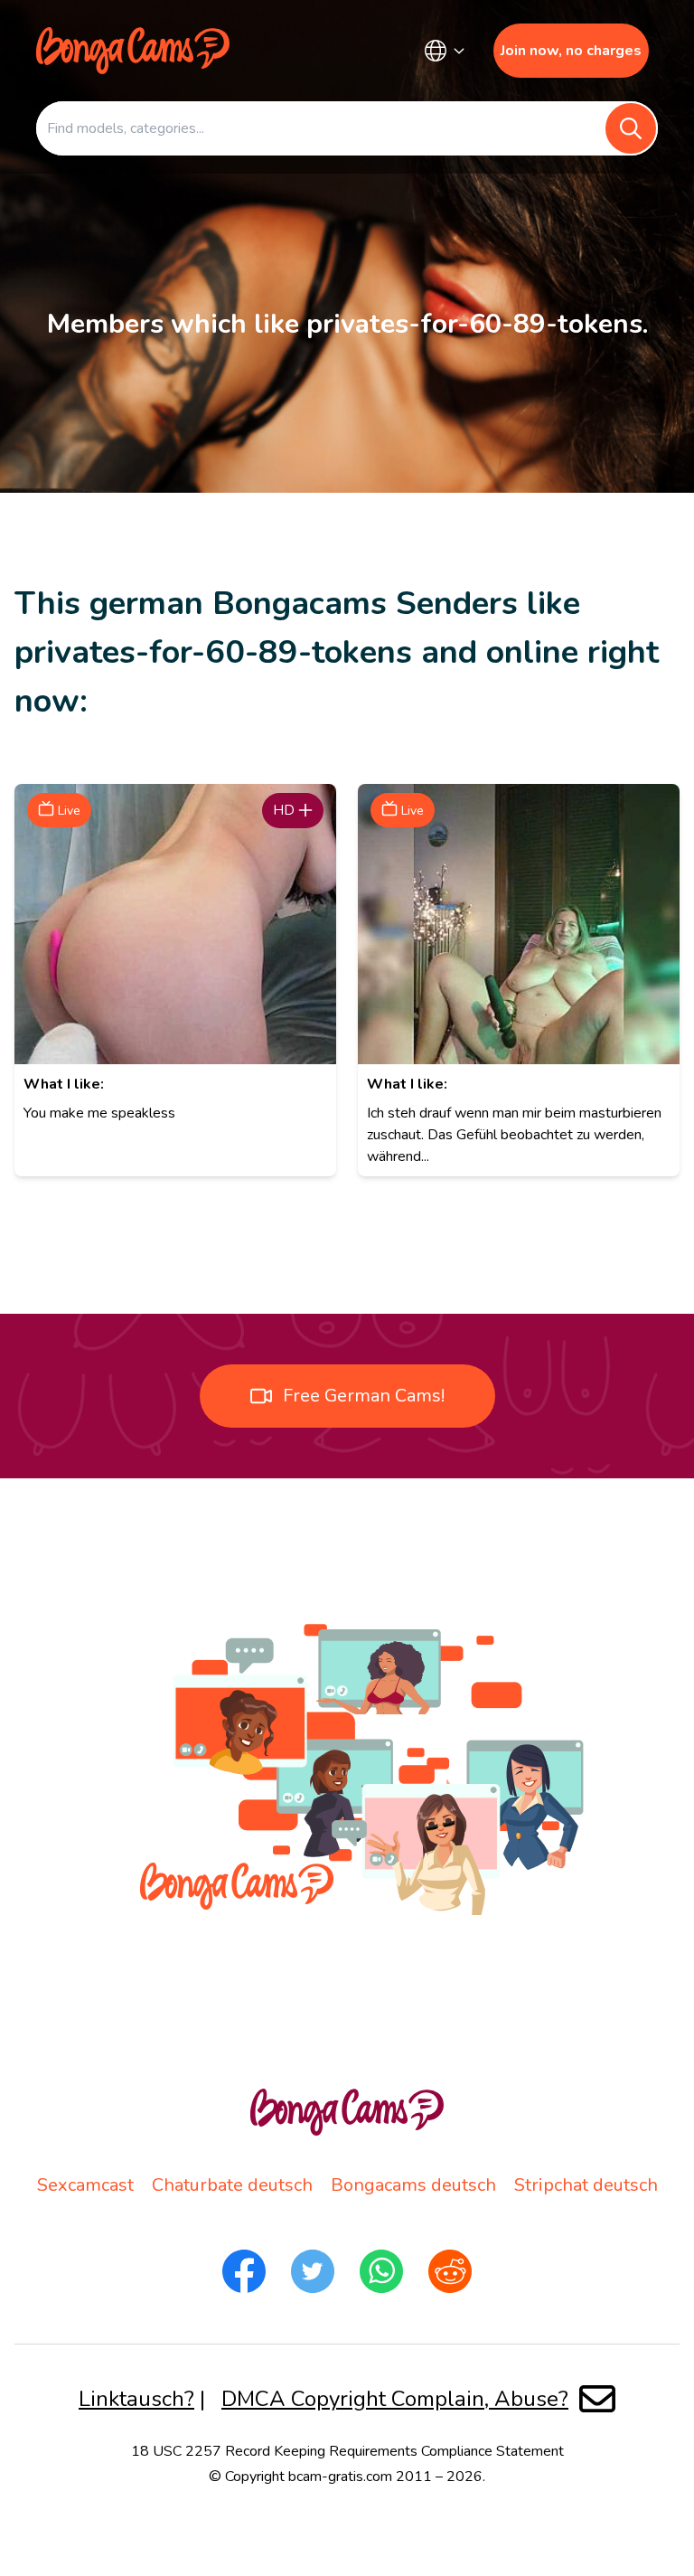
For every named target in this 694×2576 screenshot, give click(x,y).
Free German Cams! (364, 1396)
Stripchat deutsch (586, 2185)
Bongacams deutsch (413, 2185)
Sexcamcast (85, 2185)
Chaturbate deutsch (232, 2185)
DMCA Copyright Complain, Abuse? (395, 2399)
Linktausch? (136, 2399)
